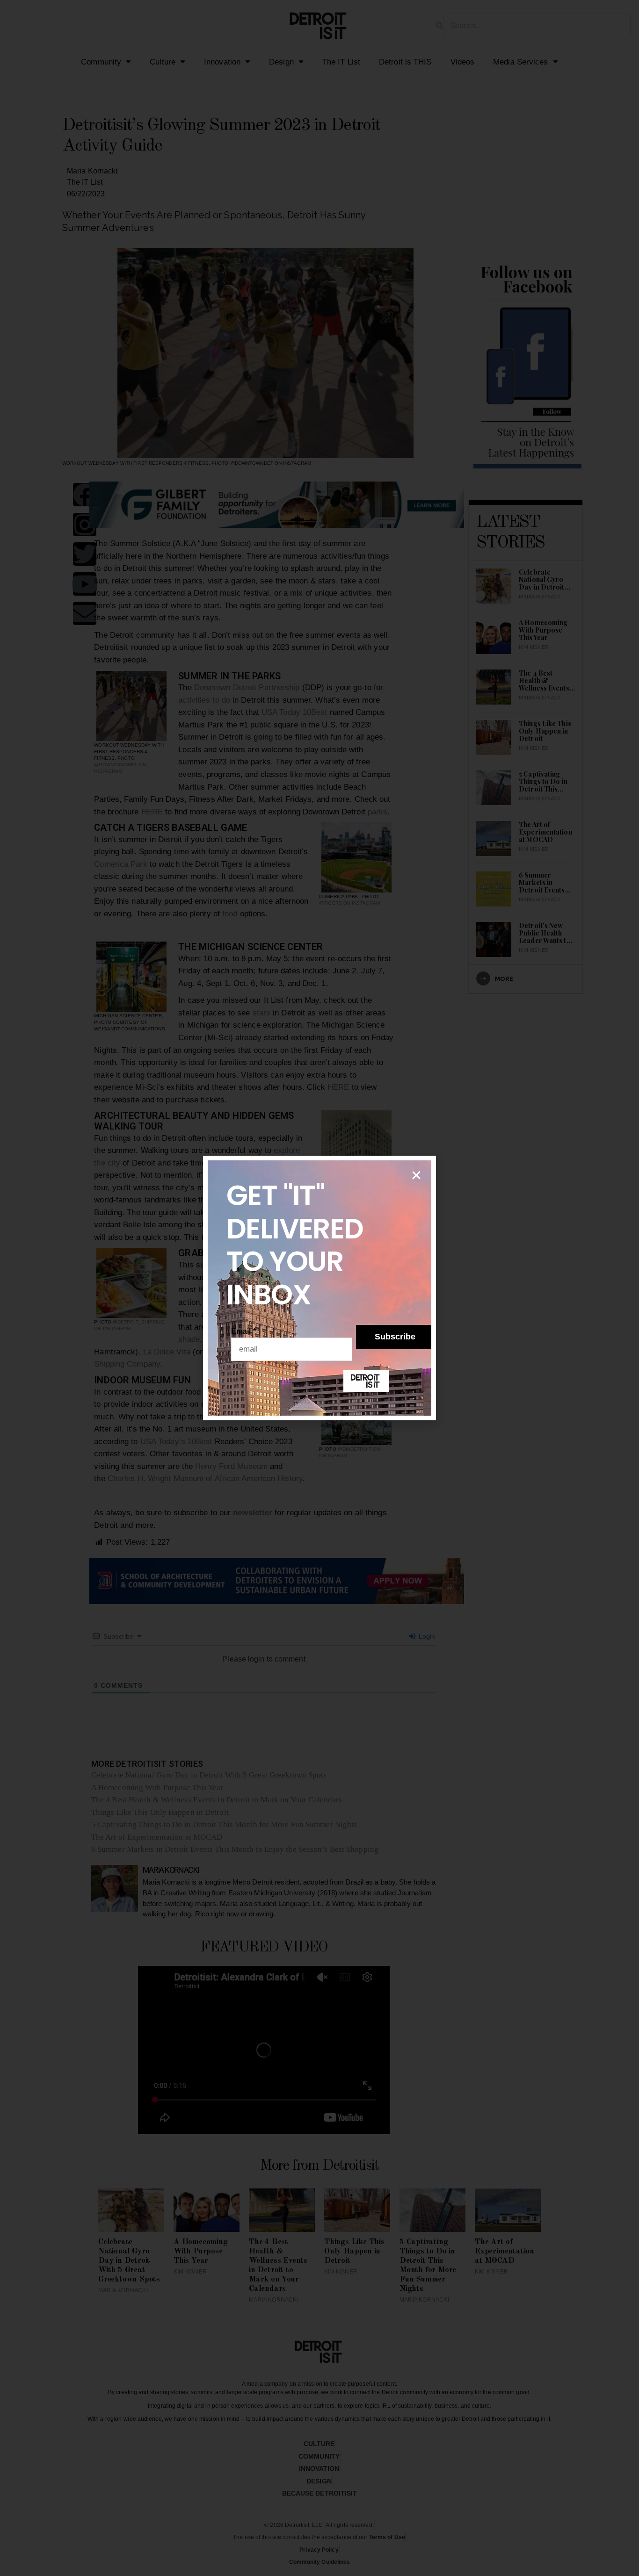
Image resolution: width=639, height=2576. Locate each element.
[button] (416, 1175)
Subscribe (395, 1337)
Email (243, 1331)
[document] (319, 1288)
